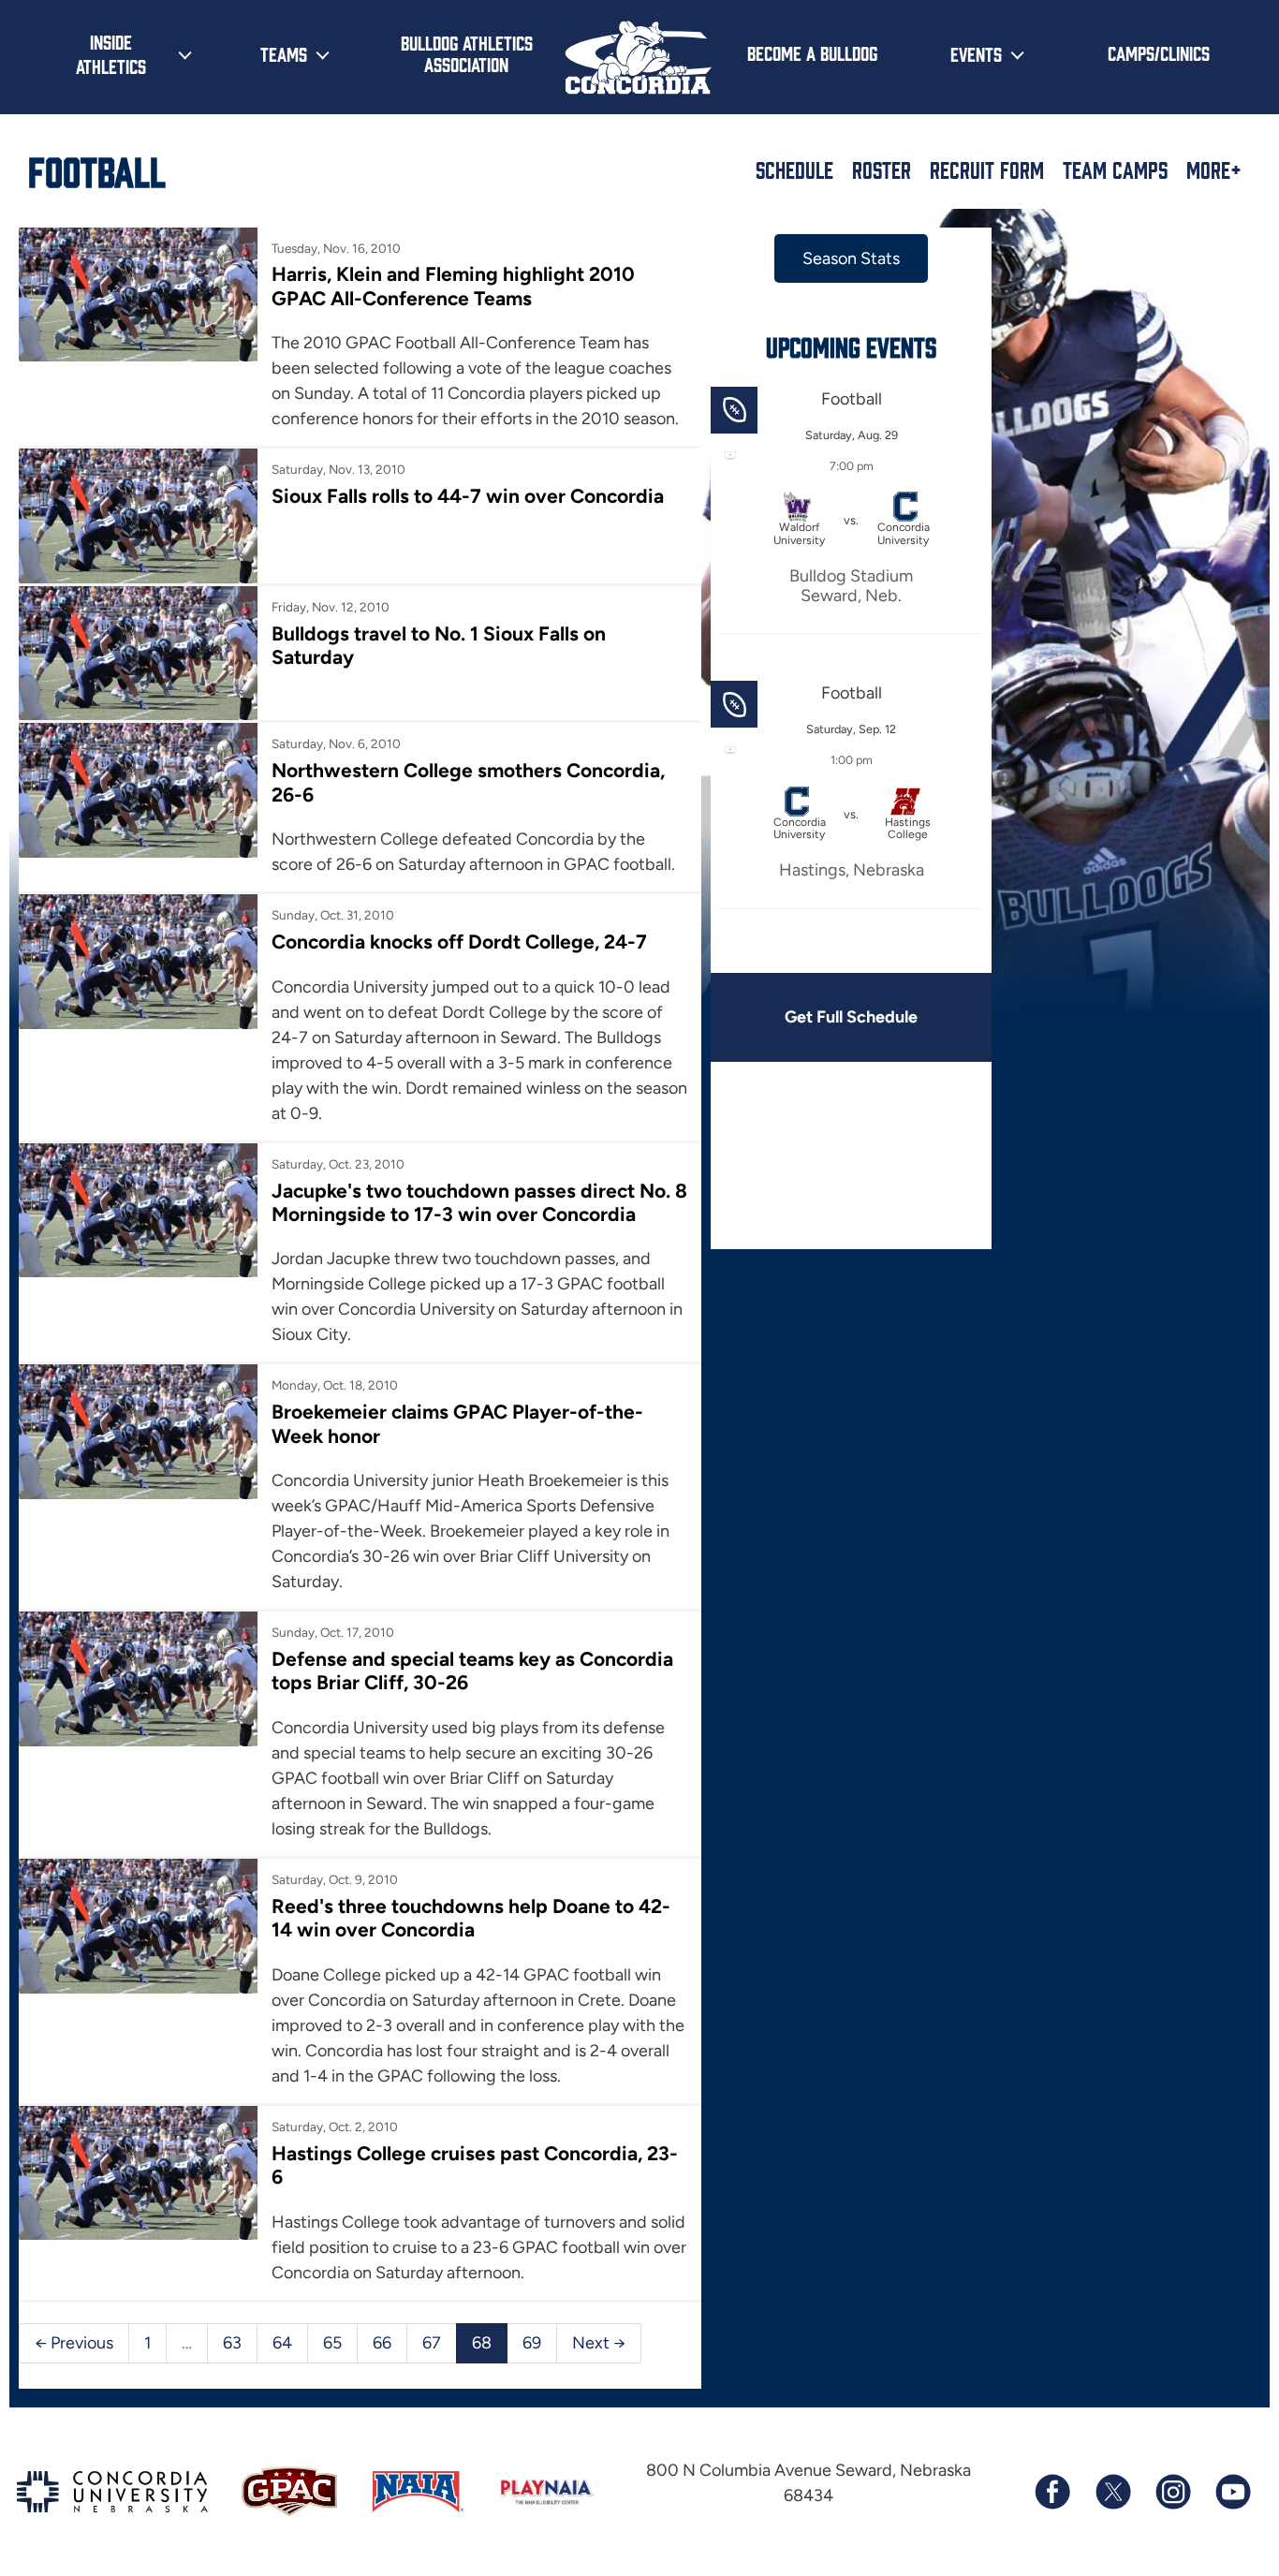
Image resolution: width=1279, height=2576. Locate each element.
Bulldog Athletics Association (467, 53)
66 (382, 2343)
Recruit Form (987, 169)
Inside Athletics (111, 53)
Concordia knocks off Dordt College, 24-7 (459, 942)
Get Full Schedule (851, 1017)
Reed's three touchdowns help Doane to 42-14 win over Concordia (471, 1918)
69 (532, 2343)
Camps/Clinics (1159, 52)
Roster (882, 169)
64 (282, 2343)
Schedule (794, 169)
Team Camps (1115, 169)
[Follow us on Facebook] (1052, 2492)
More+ (1214, 169)
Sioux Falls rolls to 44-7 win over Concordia (468, 496)
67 (432, 2343)
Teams (284, 53)
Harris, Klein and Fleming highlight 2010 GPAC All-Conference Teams (453, 286)
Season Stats (851, 258)
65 (332, 2343)
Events (976, 53)
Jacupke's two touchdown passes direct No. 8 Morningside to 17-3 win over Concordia (479, 1202)
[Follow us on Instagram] (1172, 2492)
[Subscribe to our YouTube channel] (1232, 2492)
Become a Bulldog (812, 52)
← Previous (74, 2343)
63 (232, 2343)
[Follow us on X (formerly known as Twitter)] (1112, 2492)
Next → (599, 2343)
